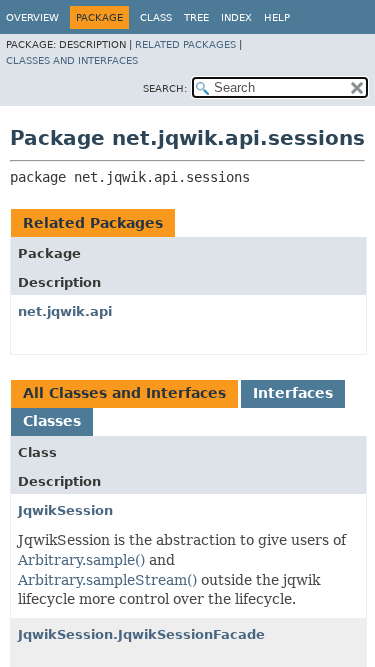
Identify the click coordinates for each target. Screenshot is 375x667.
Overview (32, 17)
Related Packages (185, 44)
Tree (196, 17)
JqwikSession (65, 510)
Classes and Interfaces (72, 60)
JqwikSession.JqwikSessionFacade (141, 634)
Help (277, 17)
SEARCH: (165, 88)
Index (236, 17)
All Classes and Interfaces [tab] (124, 393)
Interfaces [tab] (293, 393)
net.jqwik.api (65, 311)
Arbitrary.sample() (81, 560)
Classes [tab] (52, 421)
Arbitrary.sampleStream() (107, 580)
